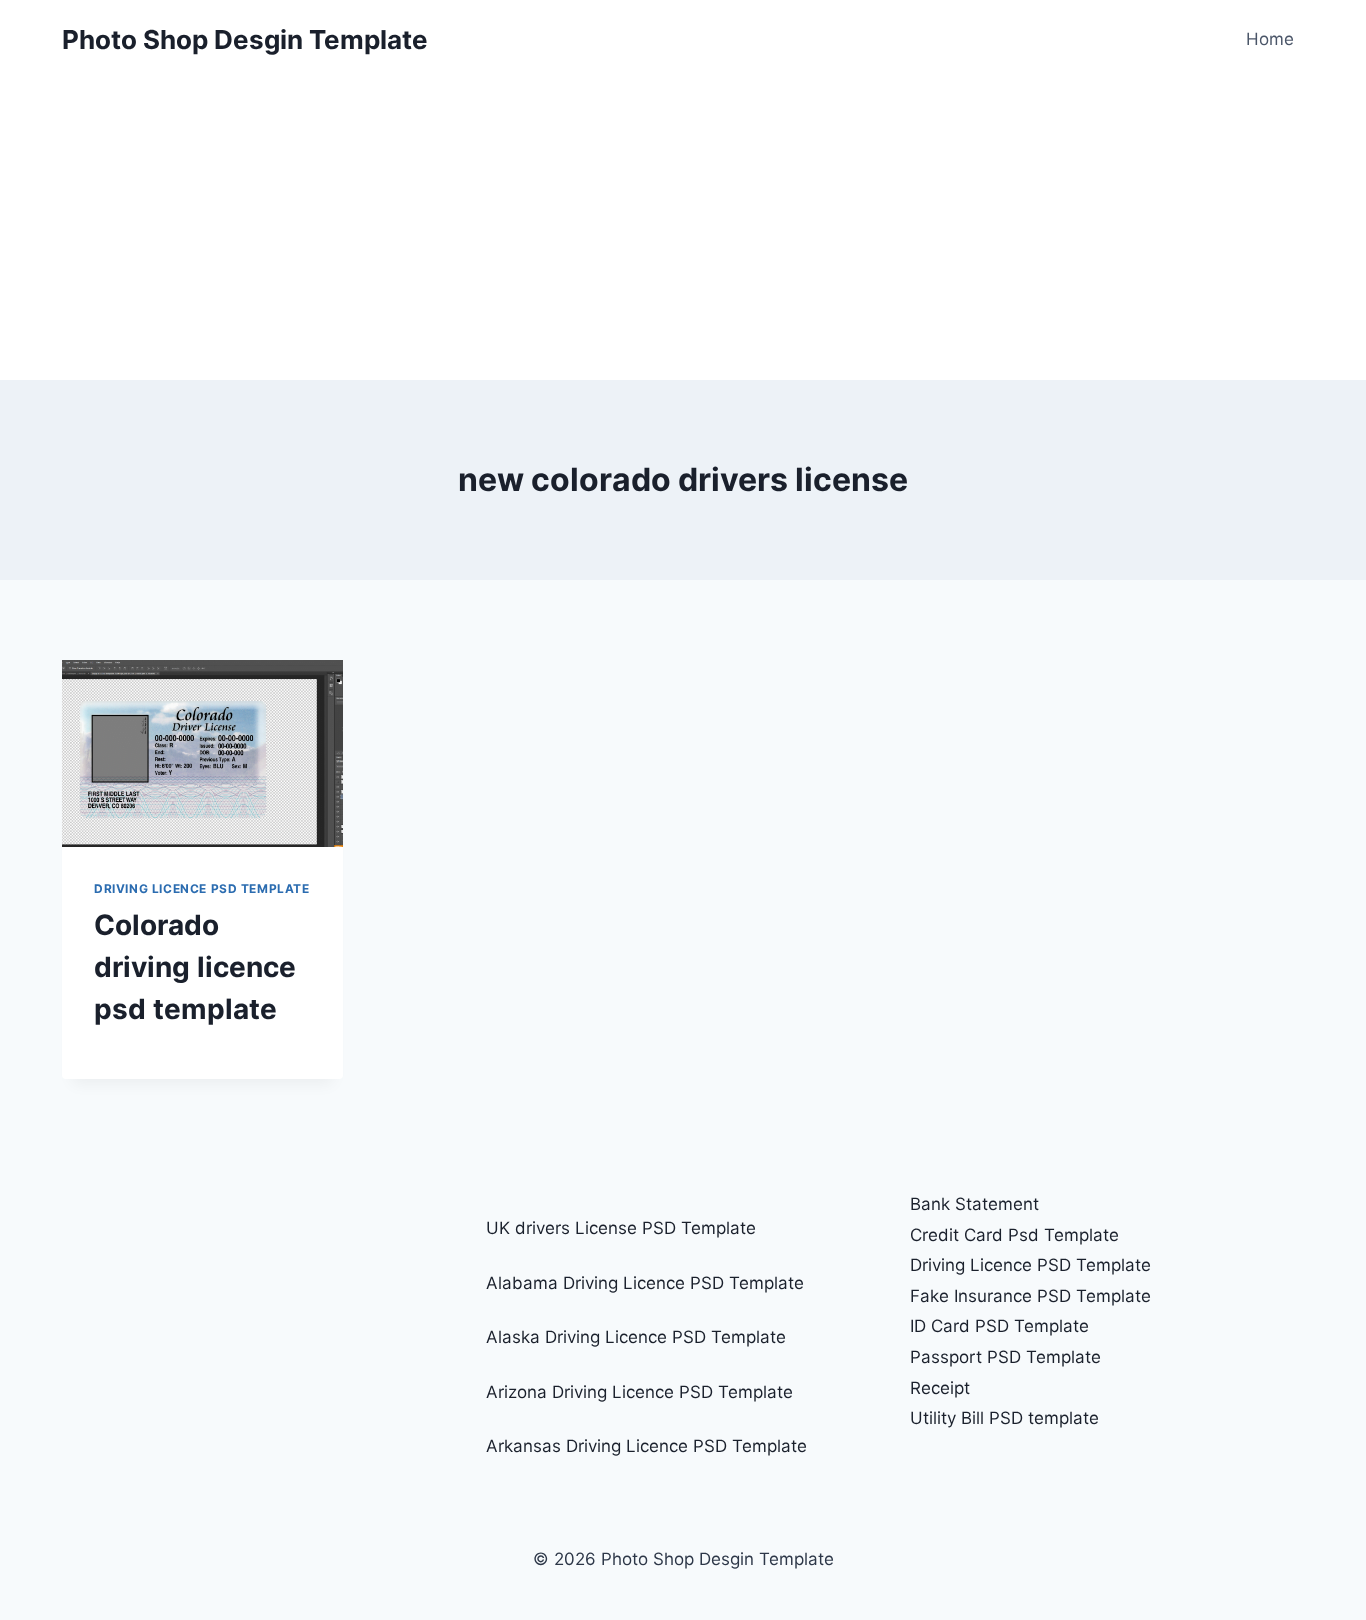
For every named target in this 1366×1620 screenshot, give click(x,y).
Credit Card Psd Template (1014, 1235)
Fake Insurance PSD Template (1030, 1296)
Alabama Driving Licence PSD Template (645, 1283)
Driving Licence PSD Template (202, 888)
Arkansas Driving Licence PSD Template (646, 1446)
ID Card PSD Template (999, 1326)
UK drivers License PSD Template (621, 1228)
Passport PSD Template (1005, 1357)
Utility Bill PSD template (1004, 1418)
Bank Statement (974, 1204)
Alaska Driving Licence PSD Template (636, 1337)
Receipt (940, 1388)
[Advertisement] (683, 230)
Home (1270, 39)
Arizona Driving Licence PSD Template (639, 1392)
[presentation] (202, 753)
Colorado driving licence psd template (195, 967)
